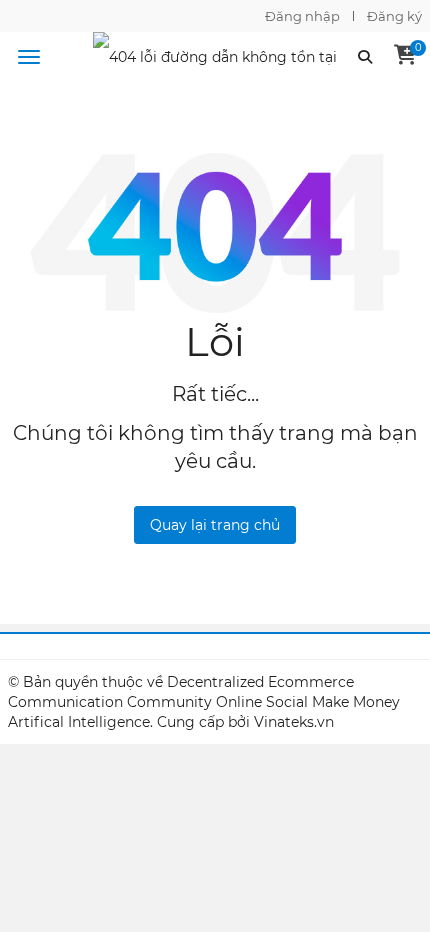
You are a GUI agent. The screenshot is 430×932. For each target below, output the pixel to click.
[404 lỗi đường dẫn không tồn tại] (215, 51)
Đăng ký (394, 16)
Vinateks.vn (294, 722)
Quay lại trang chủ (215, 525)
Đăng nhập (302, 16)
